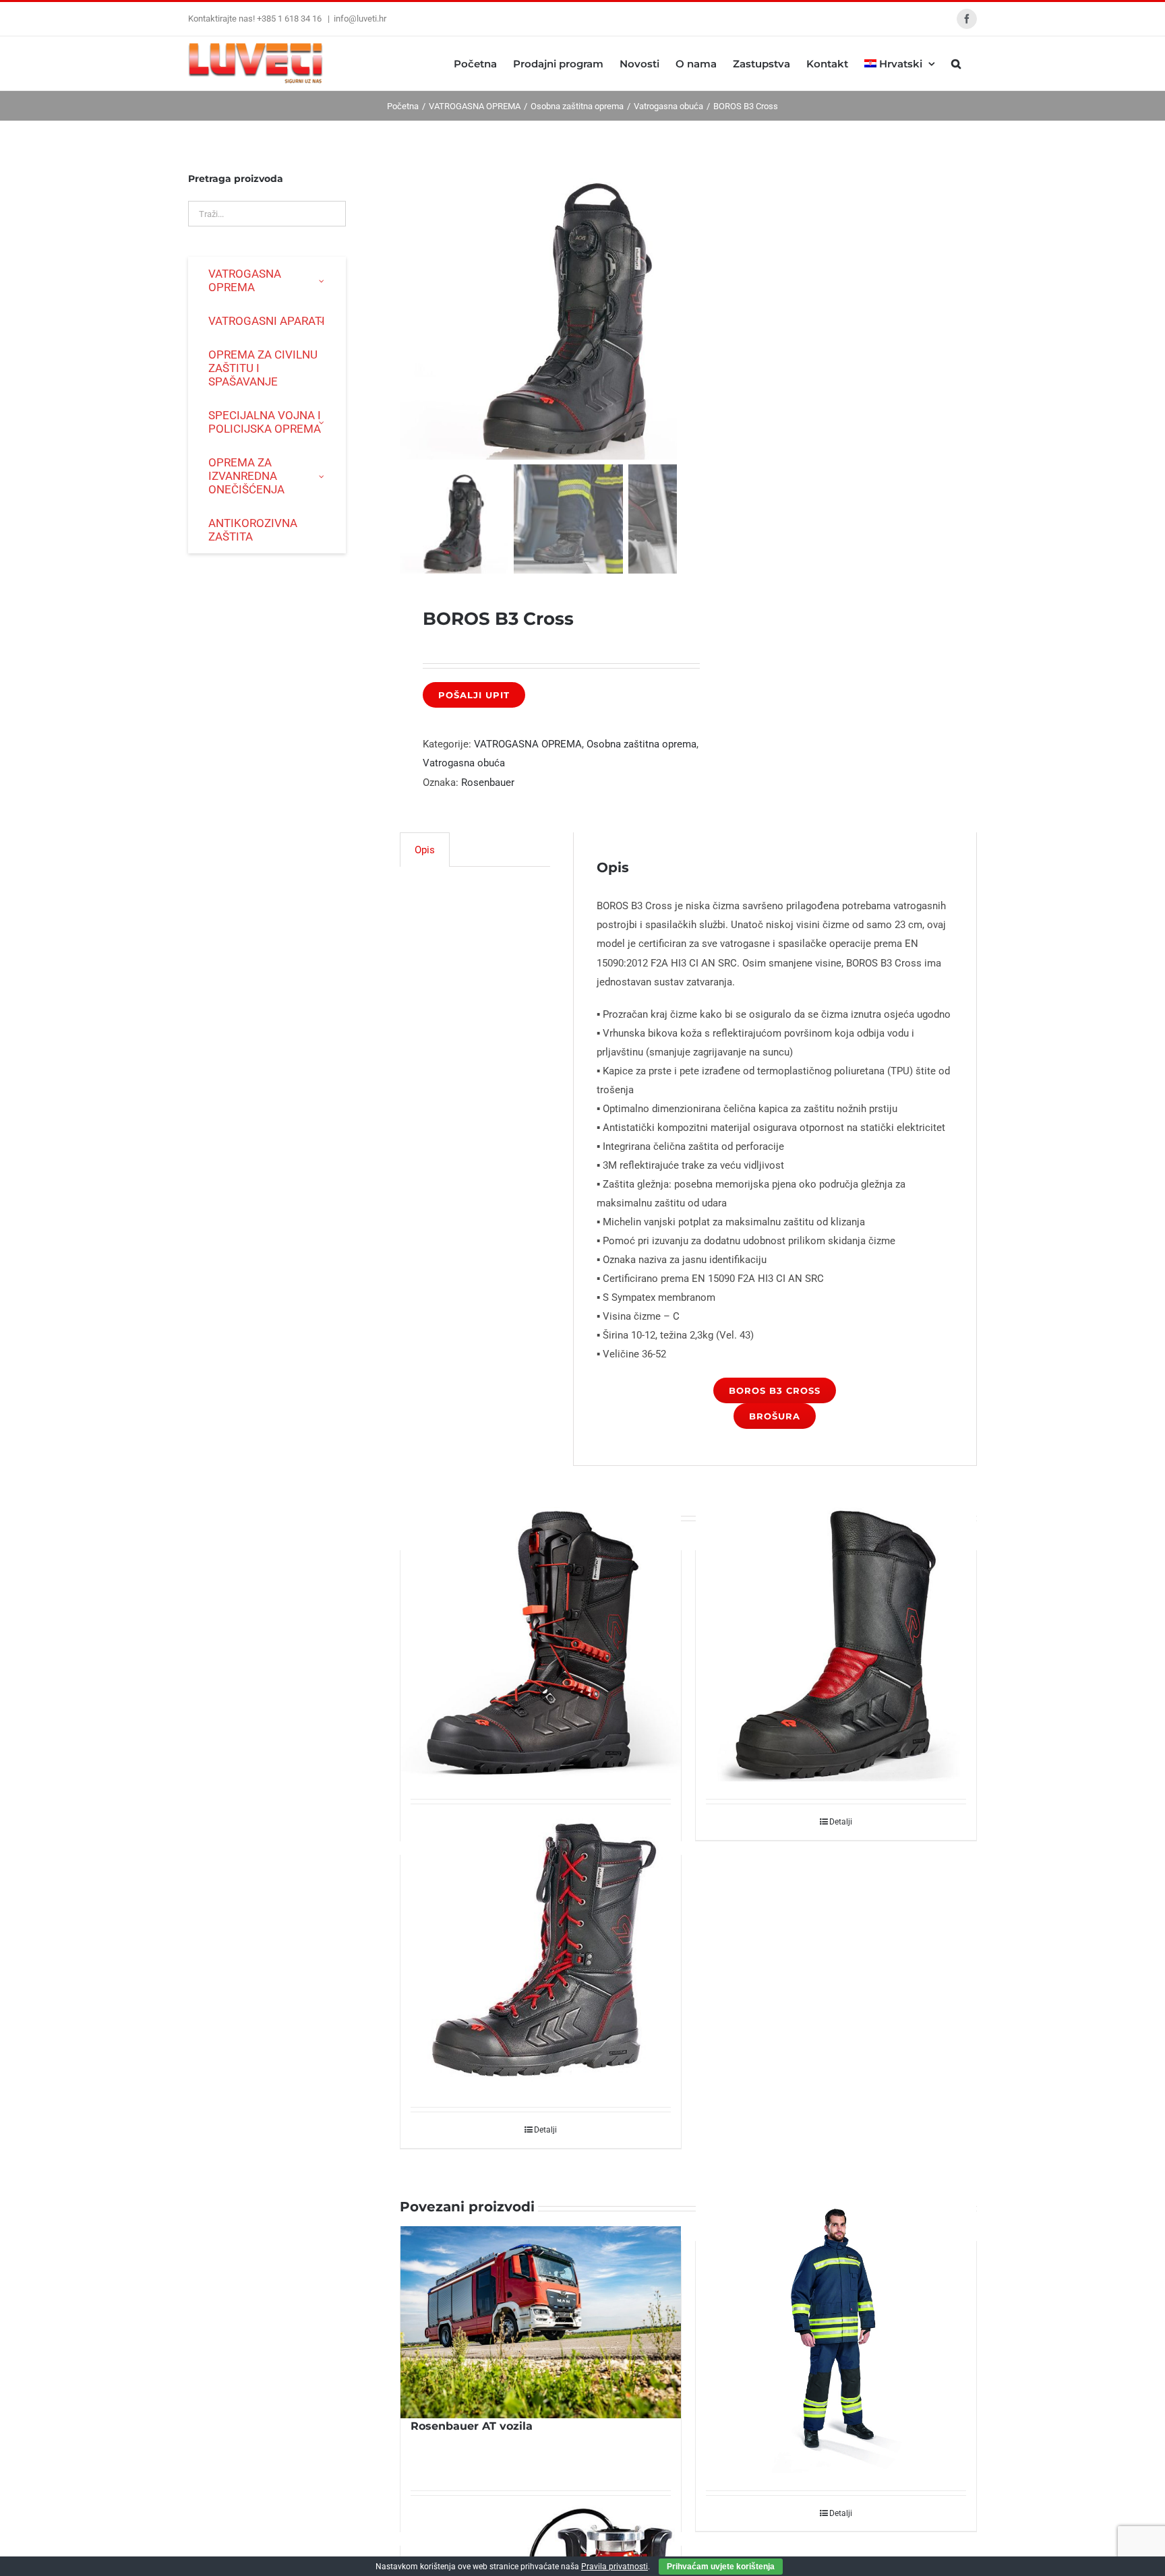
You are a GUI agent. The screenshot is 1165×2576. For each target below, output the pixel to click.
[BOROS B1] (836, 1642)
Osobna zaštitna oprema (641, 744)
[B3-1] (568, 307)
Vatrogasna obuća (464, 763)
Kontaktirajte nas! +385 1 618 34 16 (256, 19)
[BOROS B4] (541, 1642)
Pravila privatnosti (615, 2567)
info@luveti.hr (360, 19)
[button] (956, 63)
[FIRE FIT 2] (836, 2333)
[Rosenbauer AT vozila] (541, 2322)
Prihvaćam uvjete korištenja (721, 2567)
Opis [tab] (425, 850)
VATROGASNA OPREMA (528, 744)
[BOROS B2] (541, 1948)
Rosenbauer (488, 783)
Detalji (841, 1822)
